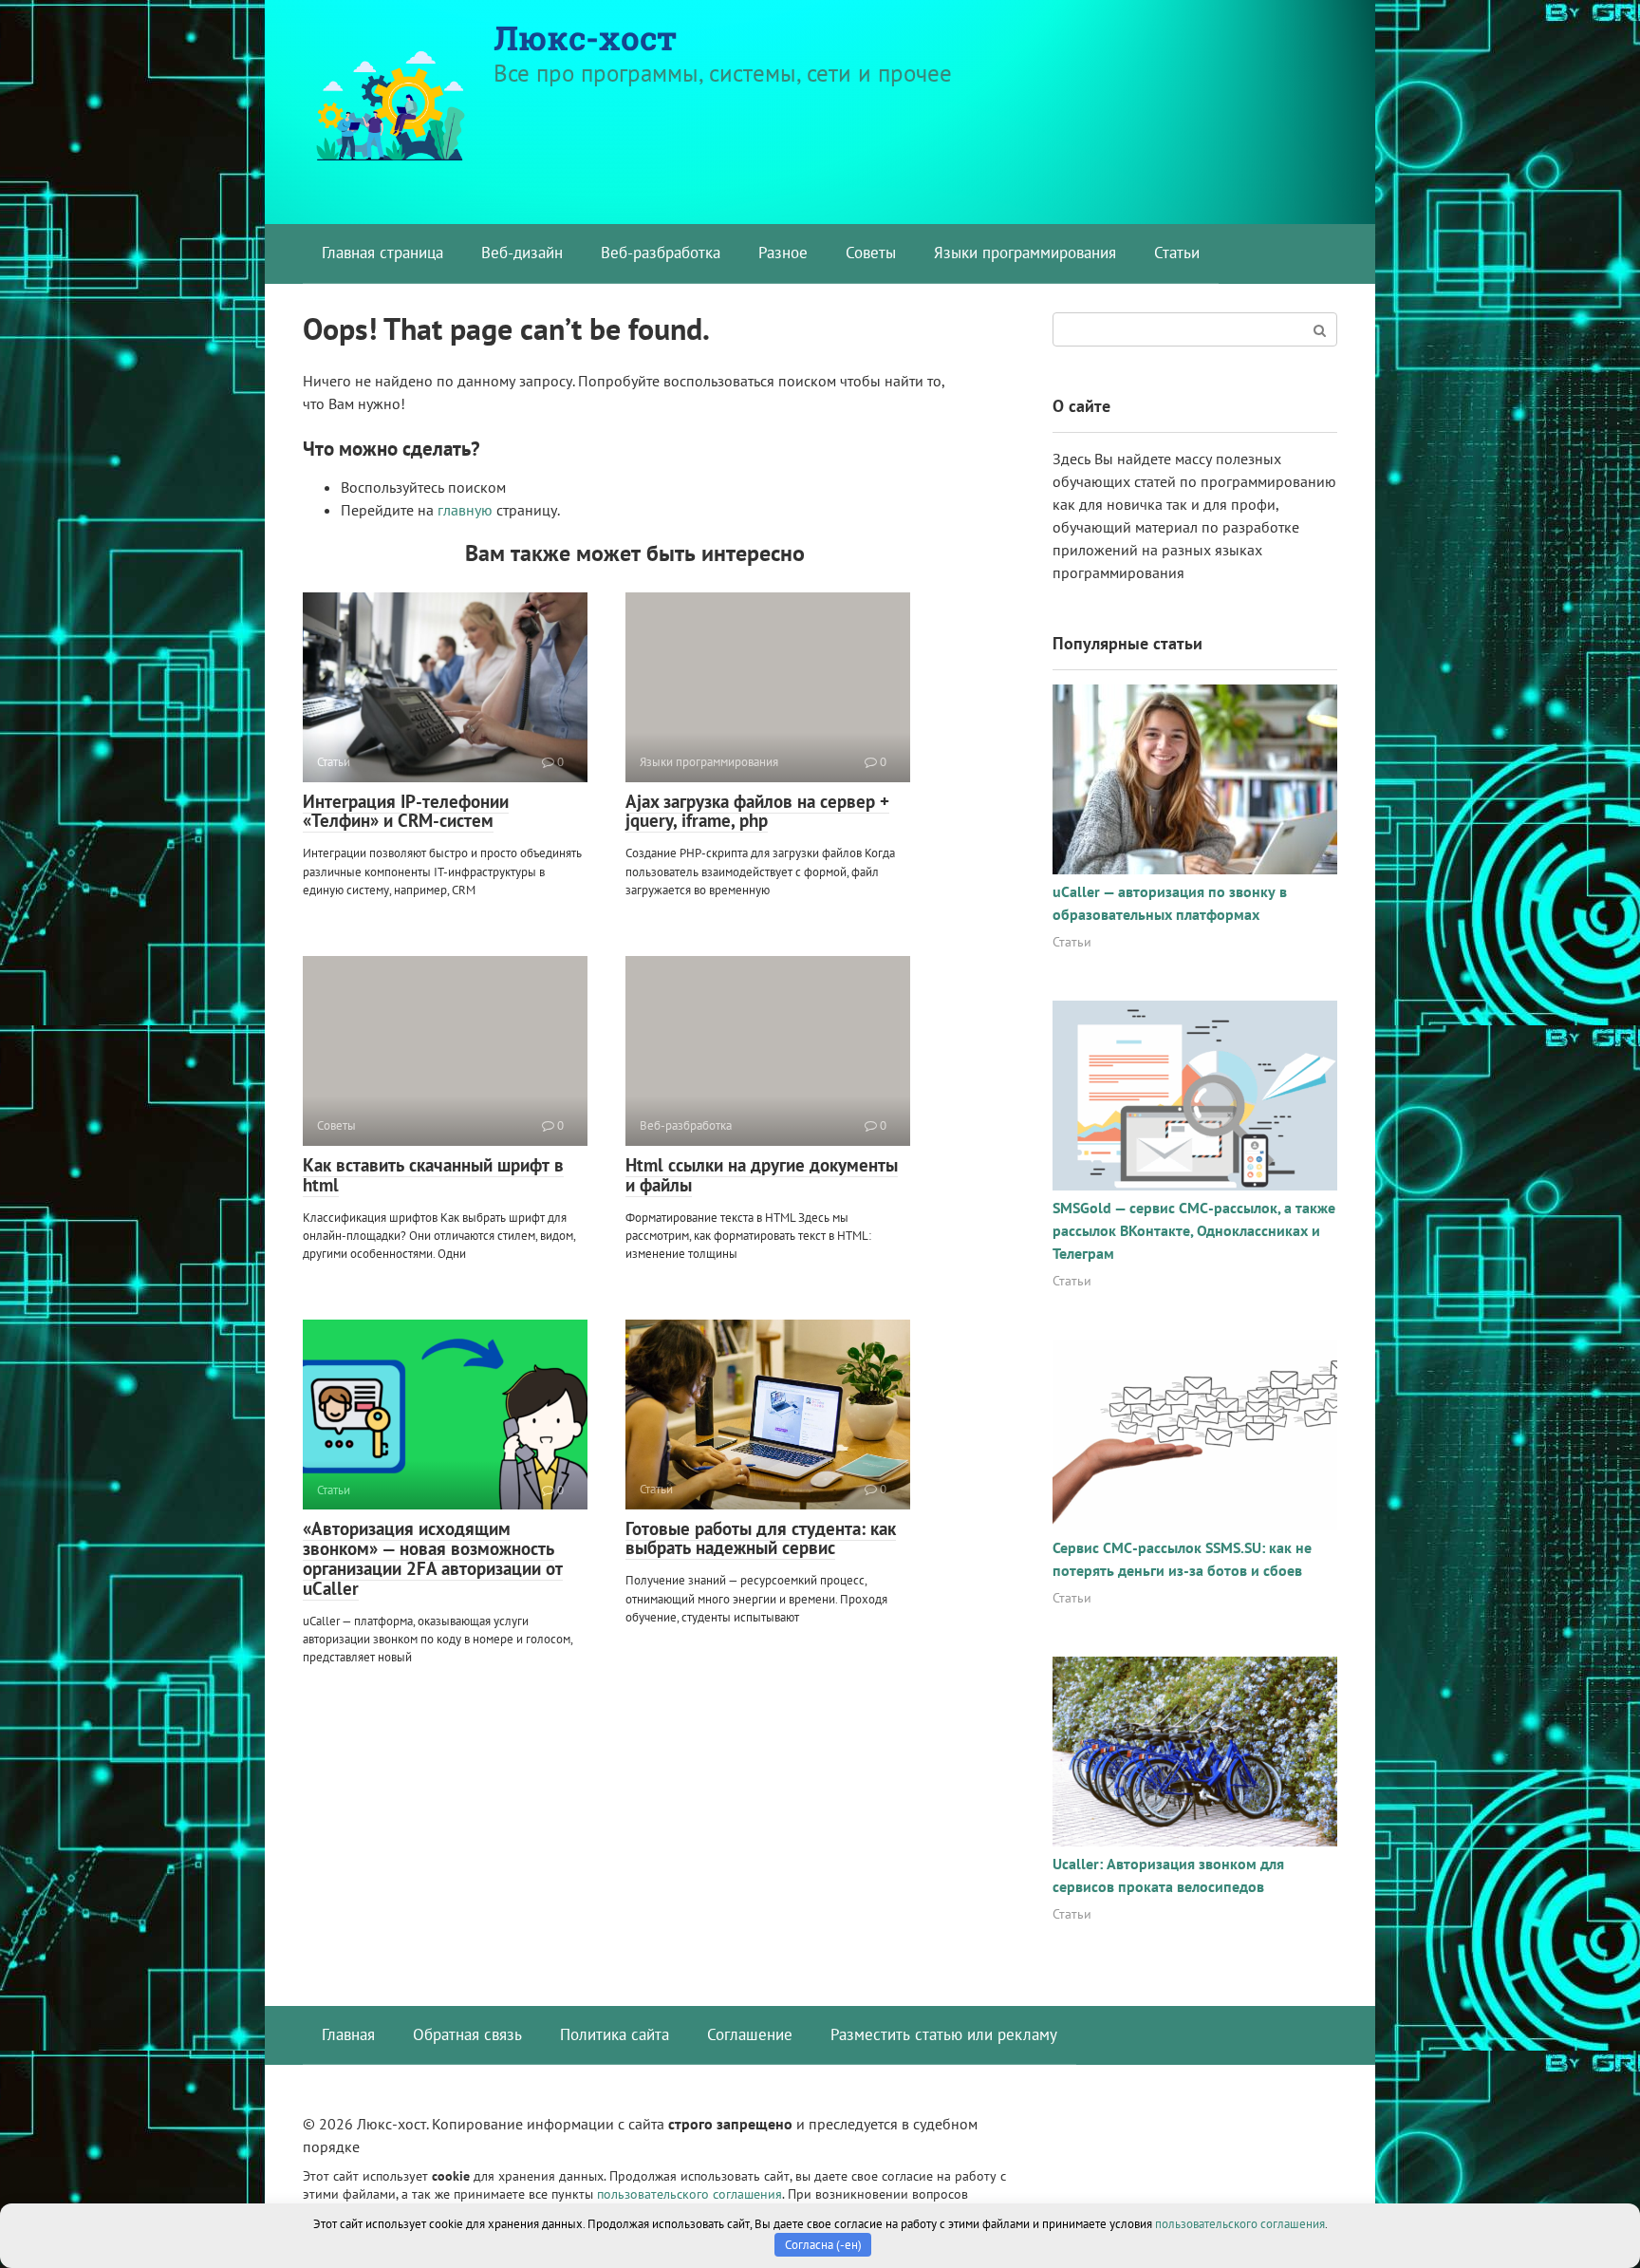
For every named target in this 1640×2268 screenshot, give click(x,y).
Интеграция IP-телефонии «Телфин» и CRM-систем (406, 811)
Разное (783, 253)
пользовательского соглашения (690, 2193)
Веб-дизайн (522, 253)
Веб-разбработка (661, 253)
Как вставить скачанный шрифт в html (433, 1175)
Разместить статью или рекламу (944, 2034)
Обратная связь (467, 2034)
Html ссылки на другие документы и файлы (762, 1175)
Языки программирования (1025, 253)
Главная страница (382, 253)
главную (465, 510)
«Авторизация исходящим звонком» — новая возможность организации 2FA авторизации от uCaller (433, 1558)
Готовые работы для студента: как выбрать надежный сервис (761, 1538)
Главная (348, 2034)
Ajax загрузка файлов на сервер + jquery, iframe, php (757, 811)
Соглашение (750, 2034)
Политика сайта (615, 2034)
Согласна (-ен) (823, 2245)
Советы (871, 253)
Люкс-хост (585, 37)
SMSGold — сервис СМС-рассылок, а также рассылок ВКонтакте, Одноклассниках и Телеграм (1194, 1230)
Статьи (1177, 253)
